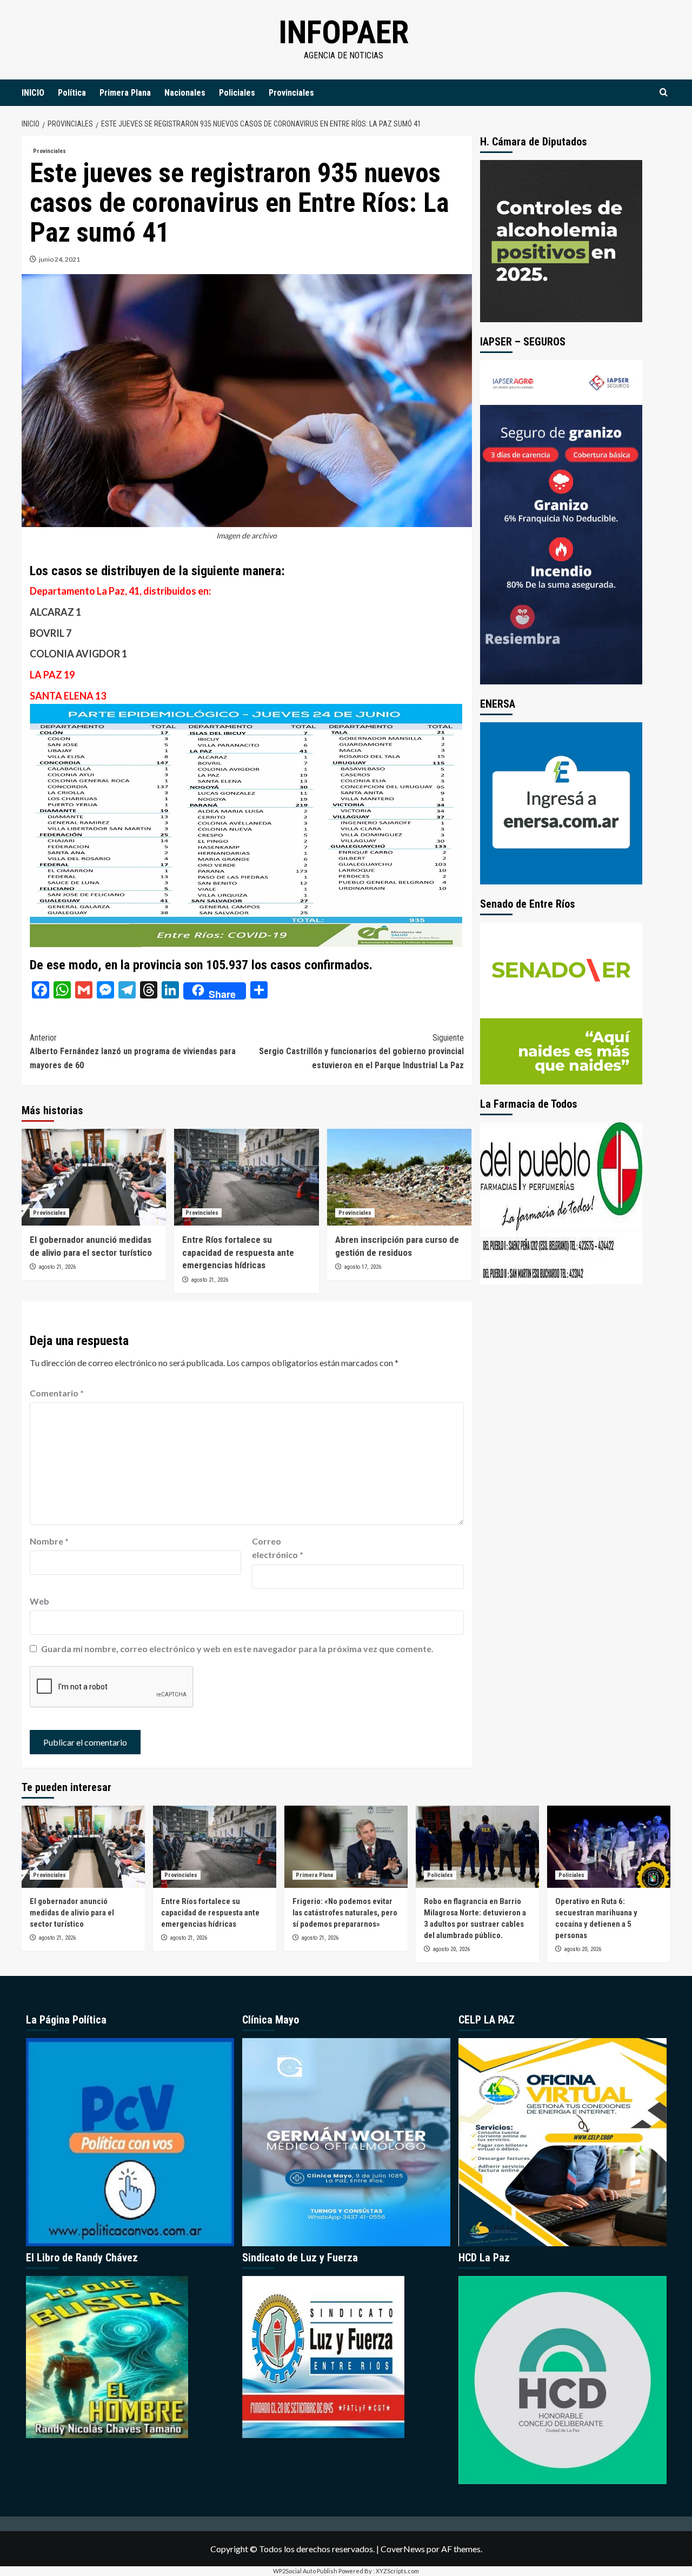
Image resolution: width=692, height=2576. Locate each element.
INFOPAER (344, 32)
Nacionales (185, 93)
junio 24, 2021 (59, 259)
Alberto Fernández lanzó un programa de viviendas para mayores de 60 (133, 1051)
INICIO (33, 93)
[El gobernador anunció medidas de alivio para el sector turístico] (94, 1177)
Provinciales (291, 93)
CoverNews (403, 2549)
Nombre (49, 1541)
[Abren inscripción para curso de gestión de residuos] (399, 1177)
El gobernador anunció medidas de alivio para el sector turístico (72, 1913)
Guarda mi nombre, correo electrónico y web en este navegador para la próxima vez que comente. (237, 1649)
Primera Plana (125, 93)
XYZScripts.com (397, 2571)
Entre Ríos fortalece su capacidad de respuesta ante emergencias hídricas (238, 1253)
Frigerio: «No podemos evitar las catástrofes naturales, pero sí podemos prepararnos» (345, 1913)
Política (72, 93)
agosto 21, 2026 (57, 1267)
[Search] (664, 93)
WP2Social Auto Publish (305, 2571)
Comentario (57, 1393)
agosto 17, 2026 (362, 1267)
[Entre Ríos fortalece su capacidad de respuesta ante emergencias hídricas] (246, 1177)
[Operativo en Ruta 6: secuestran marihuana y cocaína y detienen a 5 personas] (609, 1847)
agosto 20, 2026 (451, 1949)
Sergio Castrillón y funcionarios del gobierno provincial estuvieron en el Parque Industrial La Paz (361, 1051)
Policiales (237, 93)
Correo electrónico (278, 1548)
